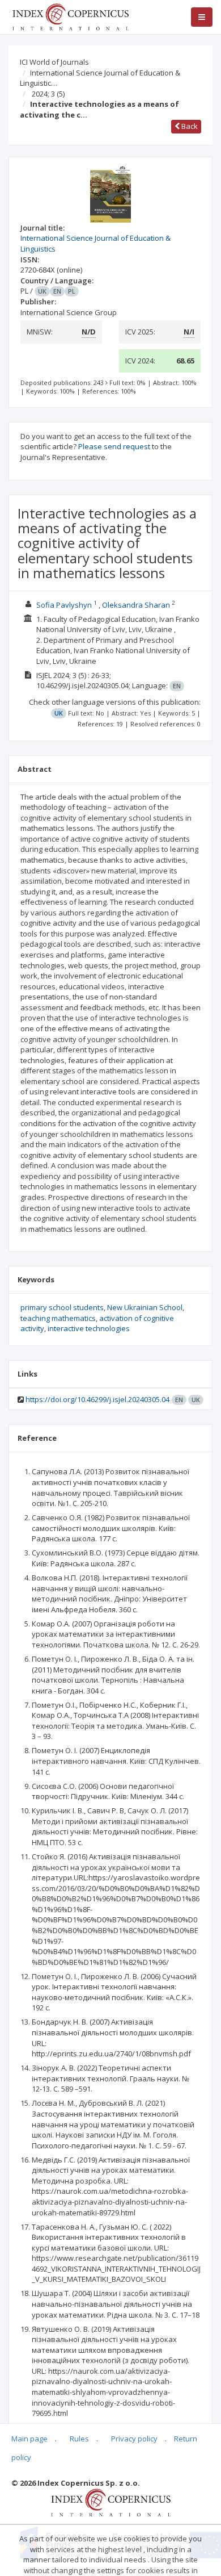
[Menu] (202, 17)
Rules (79, 2439)
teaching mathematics (58, 1318)
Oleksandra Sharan (136, 605)
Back (189, 126)
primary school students (62, 1307)
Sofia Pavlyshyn (64, 605)
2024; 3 (48, 94)
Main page (29, 2439)
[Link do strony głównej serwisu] (70, 16)
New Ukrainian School (145, 1307)
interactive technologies (89, 1328)
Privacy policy (134, 2439)
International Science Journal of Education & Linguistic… (100, 78)
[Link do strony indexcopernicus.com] (111, 2502)
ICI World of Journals (54, 62)
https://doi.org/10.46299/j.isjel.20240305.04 (97, 1399)
